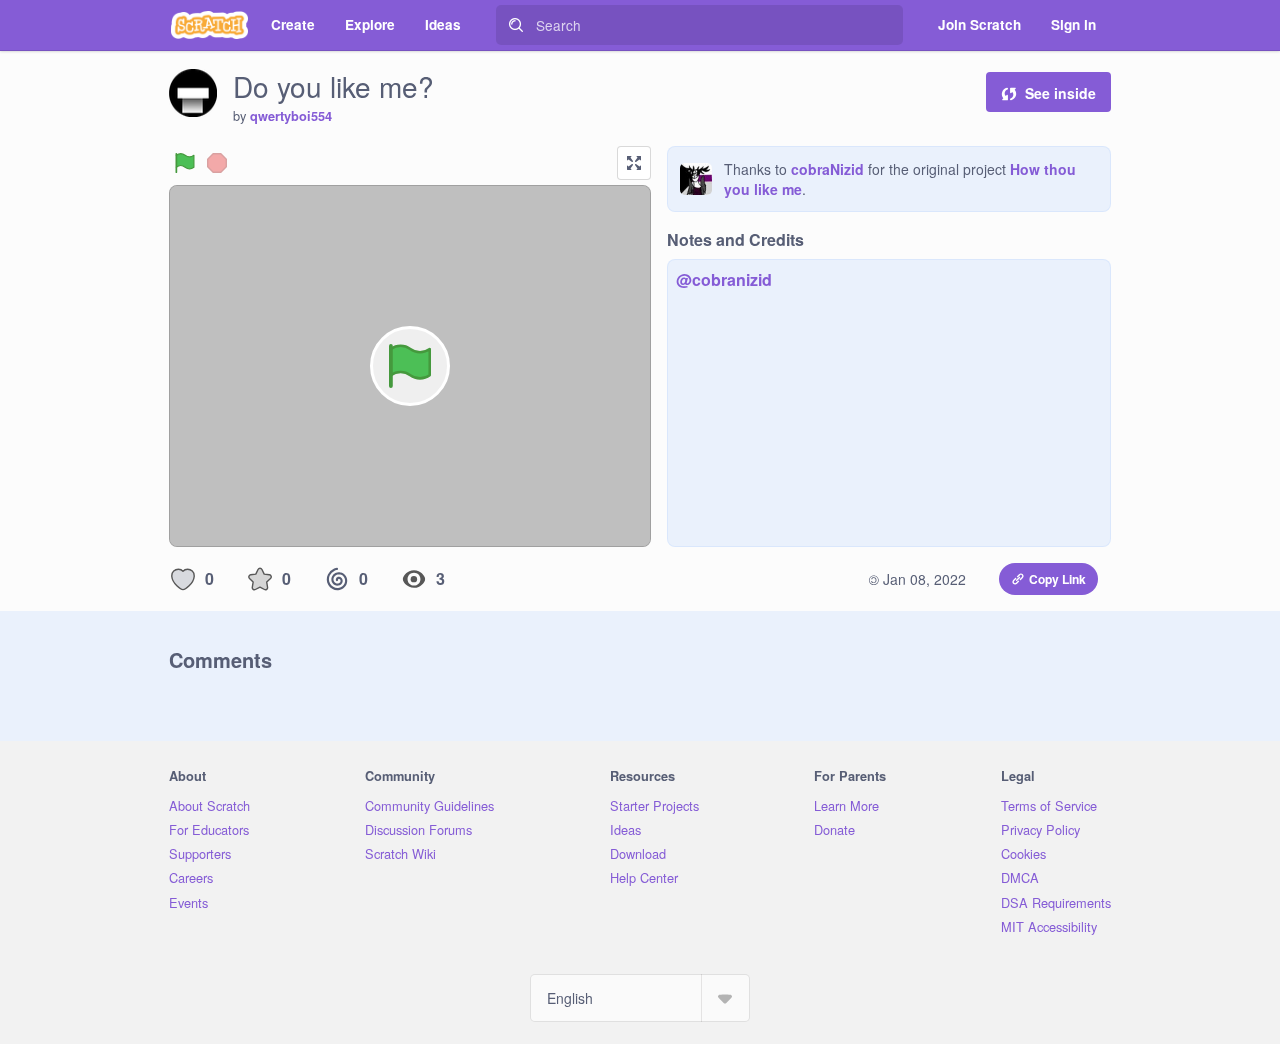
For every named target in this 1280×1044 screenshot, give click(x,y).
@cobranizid (724, 279)
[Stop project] (217, 163)
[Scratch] (209, 25)
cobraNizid (827, 169)
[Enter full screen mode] (634, 163)
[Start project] (185, 163)
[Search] (516, 25)
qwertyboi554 (291, 116)
